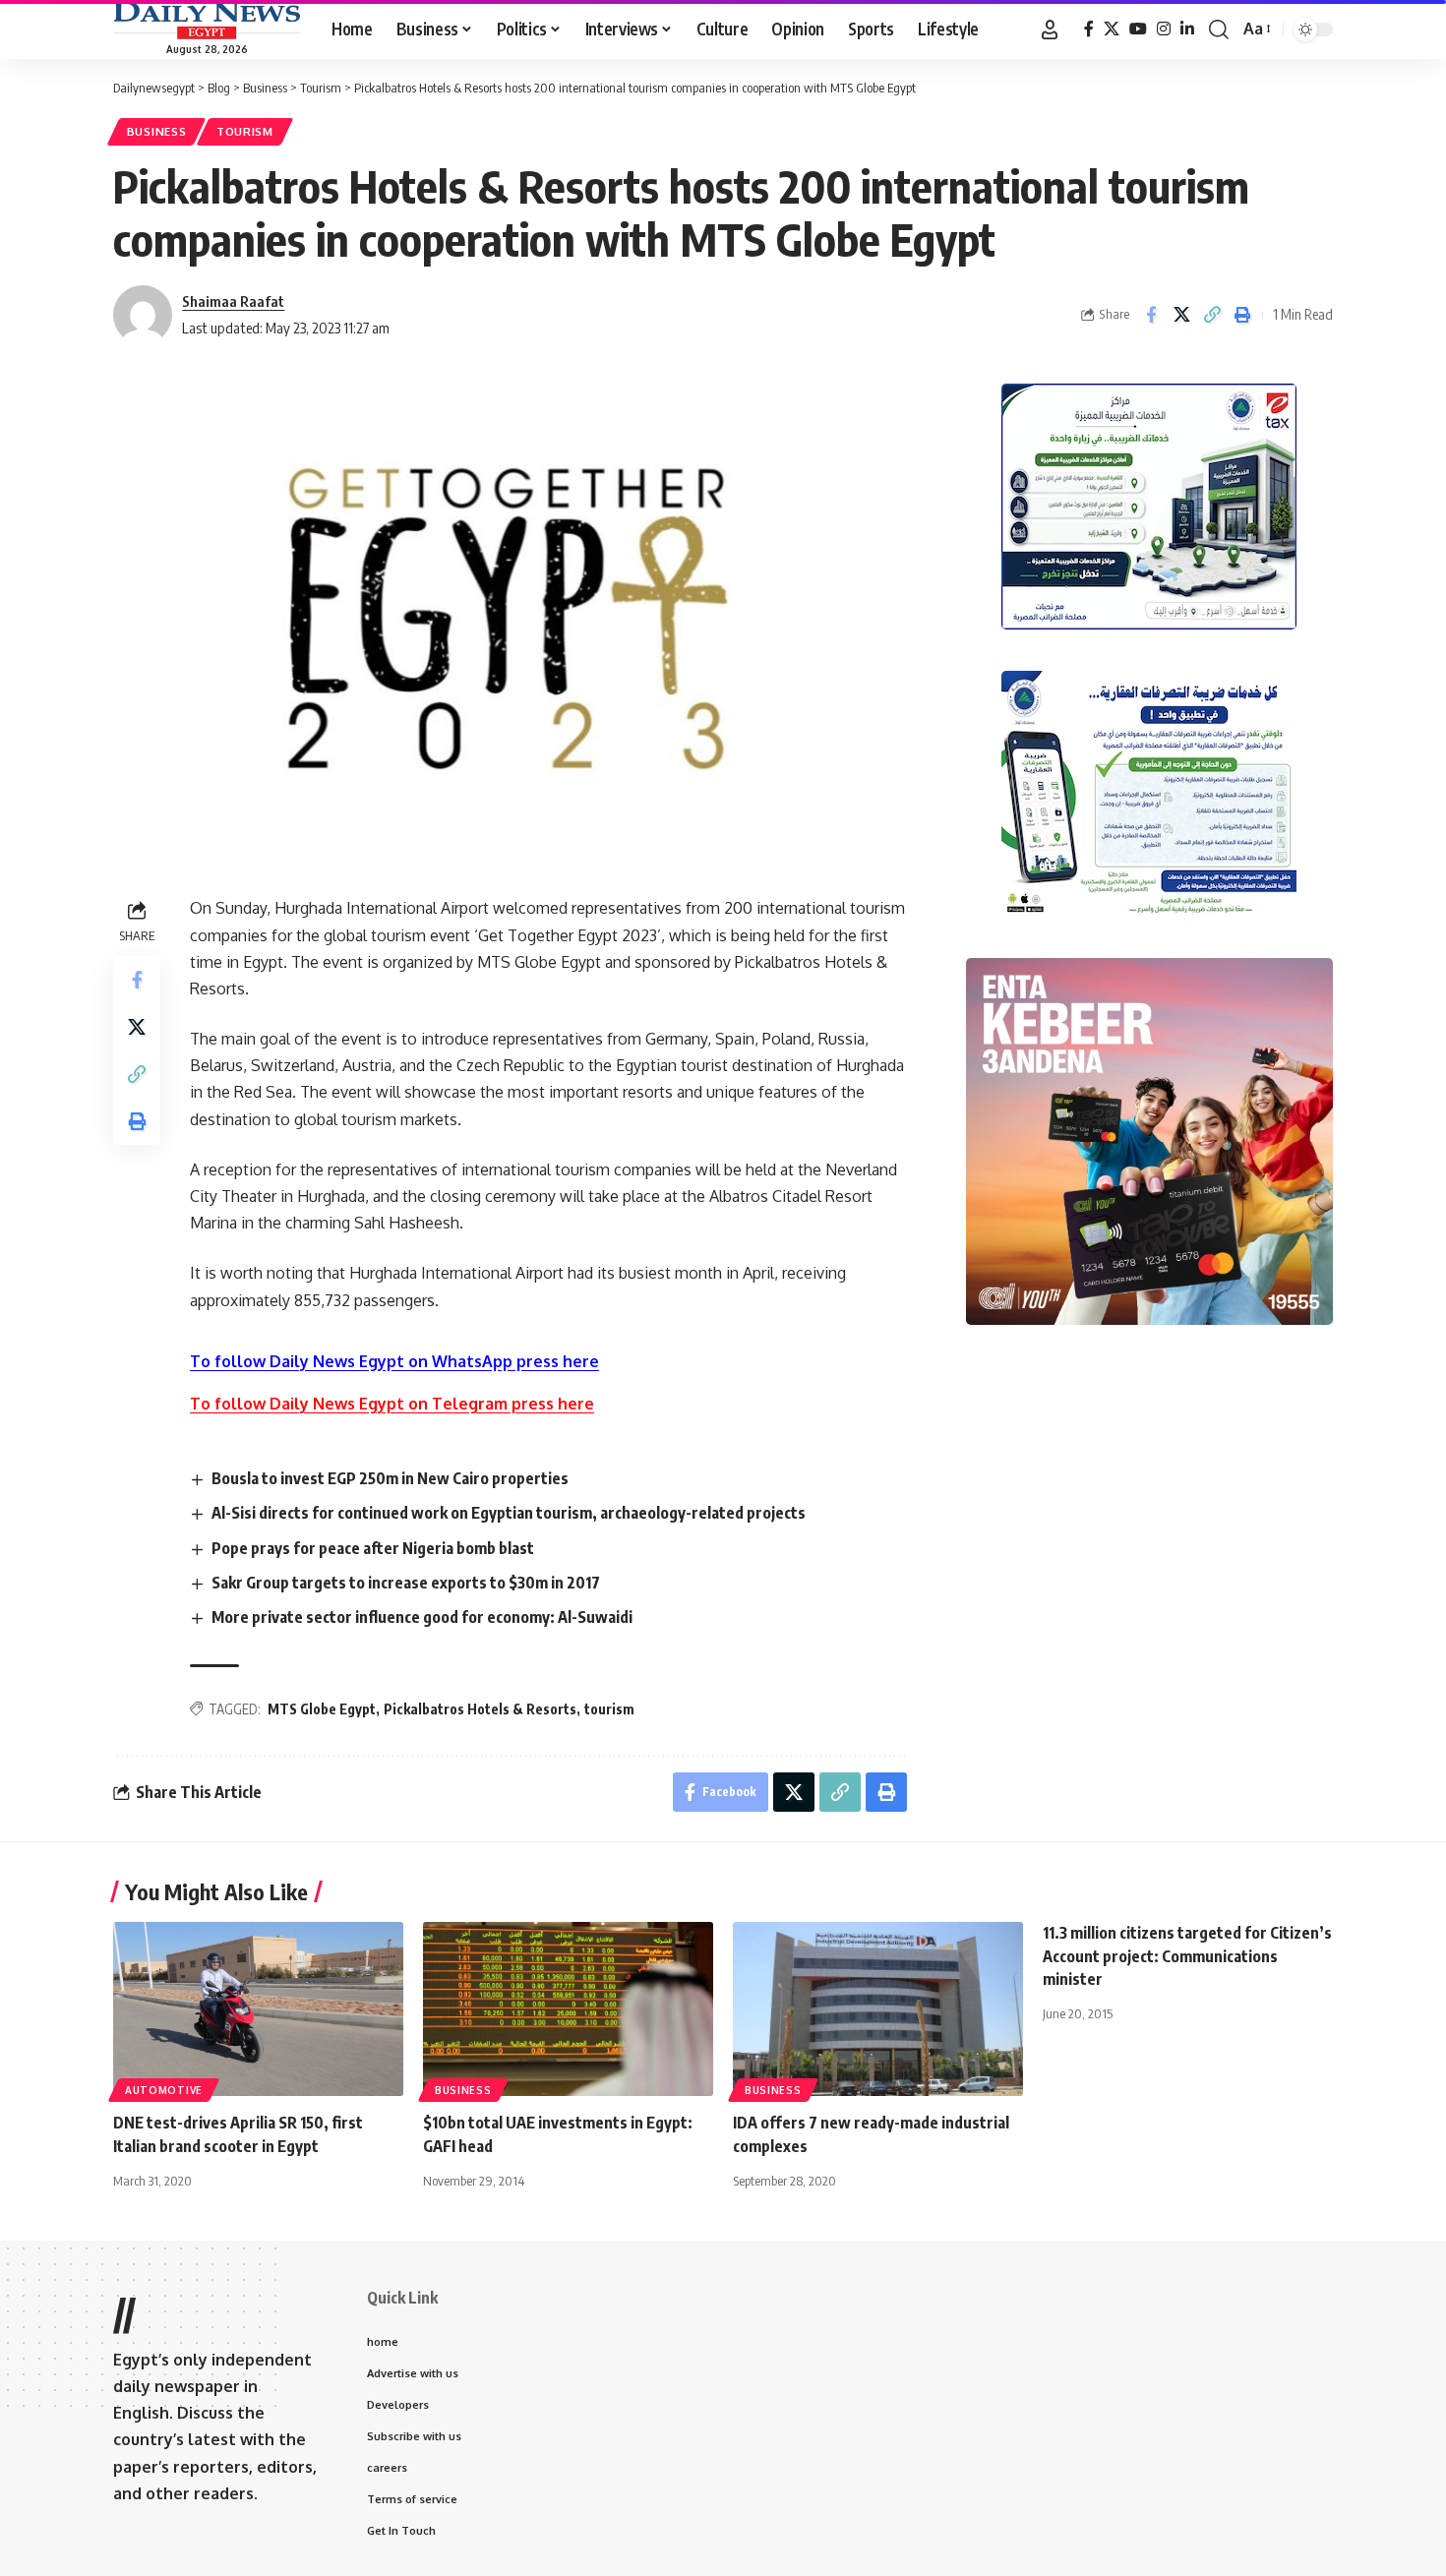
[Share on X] (1181, 315)
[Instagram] (1164, 29)
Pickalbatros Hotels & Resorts (480, 1709)
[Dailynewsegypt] (207, 21)
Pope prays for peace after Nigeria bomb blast (373, 1548)
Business (157, 131)
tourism (609, 1709)
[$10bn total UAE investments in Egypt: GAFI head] (568, 2009)
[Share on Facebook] (1151, 315)
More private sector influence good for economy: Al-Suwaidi (422, 1617)
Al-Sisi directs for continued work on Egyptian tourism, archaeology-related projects (509, 1513)
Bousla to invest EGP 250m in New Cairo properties (390, 1478)
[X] (1112, 29)
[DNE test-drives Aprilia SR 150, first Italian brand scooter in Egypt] (258, 2009)
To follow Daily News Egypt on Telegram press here (392, 1404)
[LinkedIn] (1187, 29)
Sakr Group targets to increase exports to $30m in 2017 (406, 1583)
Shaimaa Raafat (233, 301)
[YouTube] (1138, 29)
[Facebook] (1089, 29)
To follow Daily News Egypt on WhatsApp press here (394, 1361)
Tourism (245, 131)
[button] (1050, 30)
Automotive (164, 2090)
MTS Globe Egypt (322, 1709)
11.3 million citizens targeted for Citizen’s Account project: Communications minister (1187, 1955)
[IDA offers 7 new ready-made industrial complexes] (878, 2009)
